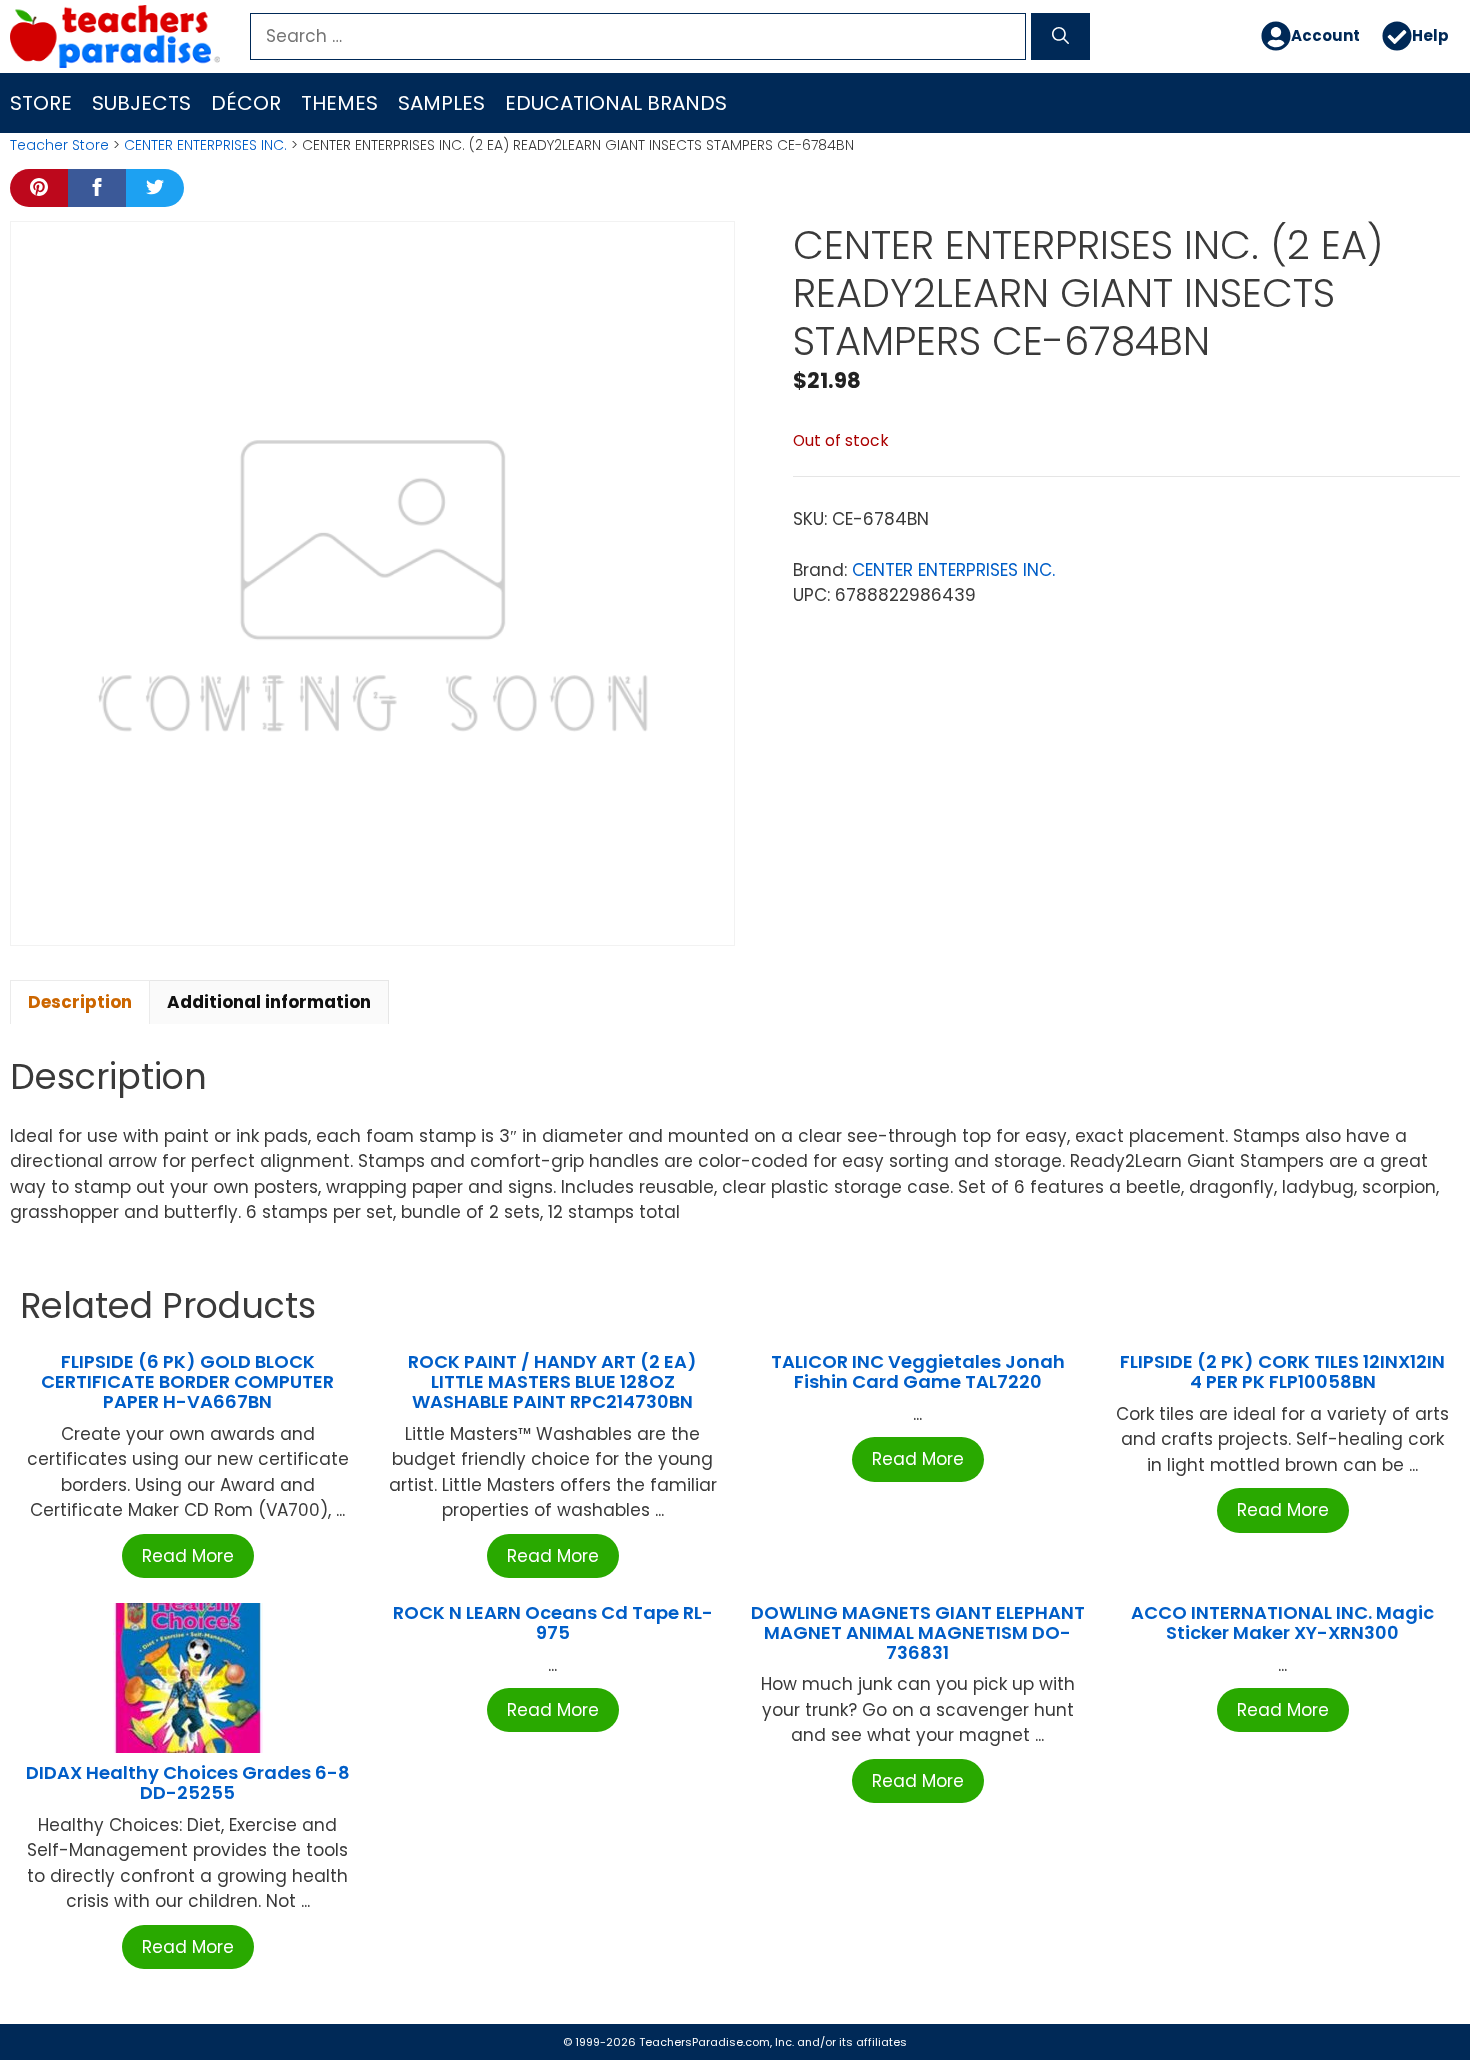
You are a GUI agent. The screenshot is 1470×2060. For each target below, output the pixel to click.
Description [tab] (80, 1002)
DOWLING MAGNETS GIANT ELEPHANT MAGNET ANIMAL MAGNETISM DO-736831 (918, 1632)
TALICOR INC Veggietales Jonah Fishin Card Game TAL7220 (918, 1371)
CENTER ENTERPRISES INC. (205, 145)
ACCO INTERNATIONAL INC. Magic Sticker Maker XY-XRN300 (1282, 1622)
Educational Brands (616, 103)
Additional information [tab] (269, 1002)
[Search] (1060, 37)
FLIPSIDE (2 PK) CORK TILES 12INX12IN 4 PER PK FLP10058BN (1282, 1371)
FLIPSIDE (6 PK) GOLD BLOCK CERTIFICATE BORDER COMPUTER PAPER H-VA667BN (187, 1381)
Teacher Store (59, 145)
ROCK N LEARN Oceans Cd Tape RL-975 (553, 1622)
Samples (441, 103)
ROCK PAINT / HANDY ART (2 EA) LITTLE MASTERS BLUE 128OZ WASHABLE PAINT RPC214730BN (552, 1381)
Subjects (141, 103)
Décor (246, 103)
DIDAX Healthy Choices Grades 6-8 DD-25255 (188, 1782)
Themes (339, 103)
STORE (41, 103)
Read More (188, 1556)
